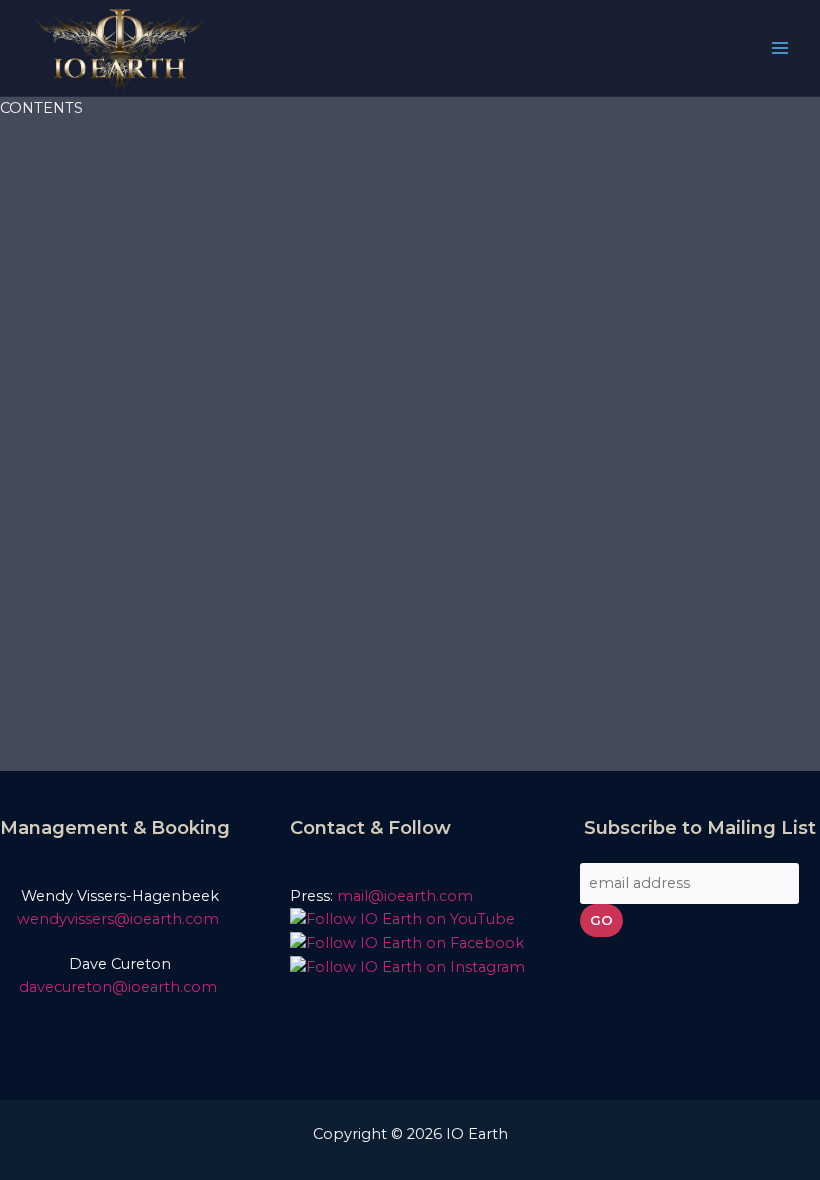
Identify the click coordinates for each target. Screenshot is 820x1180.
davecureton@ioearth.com (120, 987)
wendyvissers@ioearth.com (120, 919)
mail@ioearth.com (405, 896)
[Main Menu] (780, 48)
